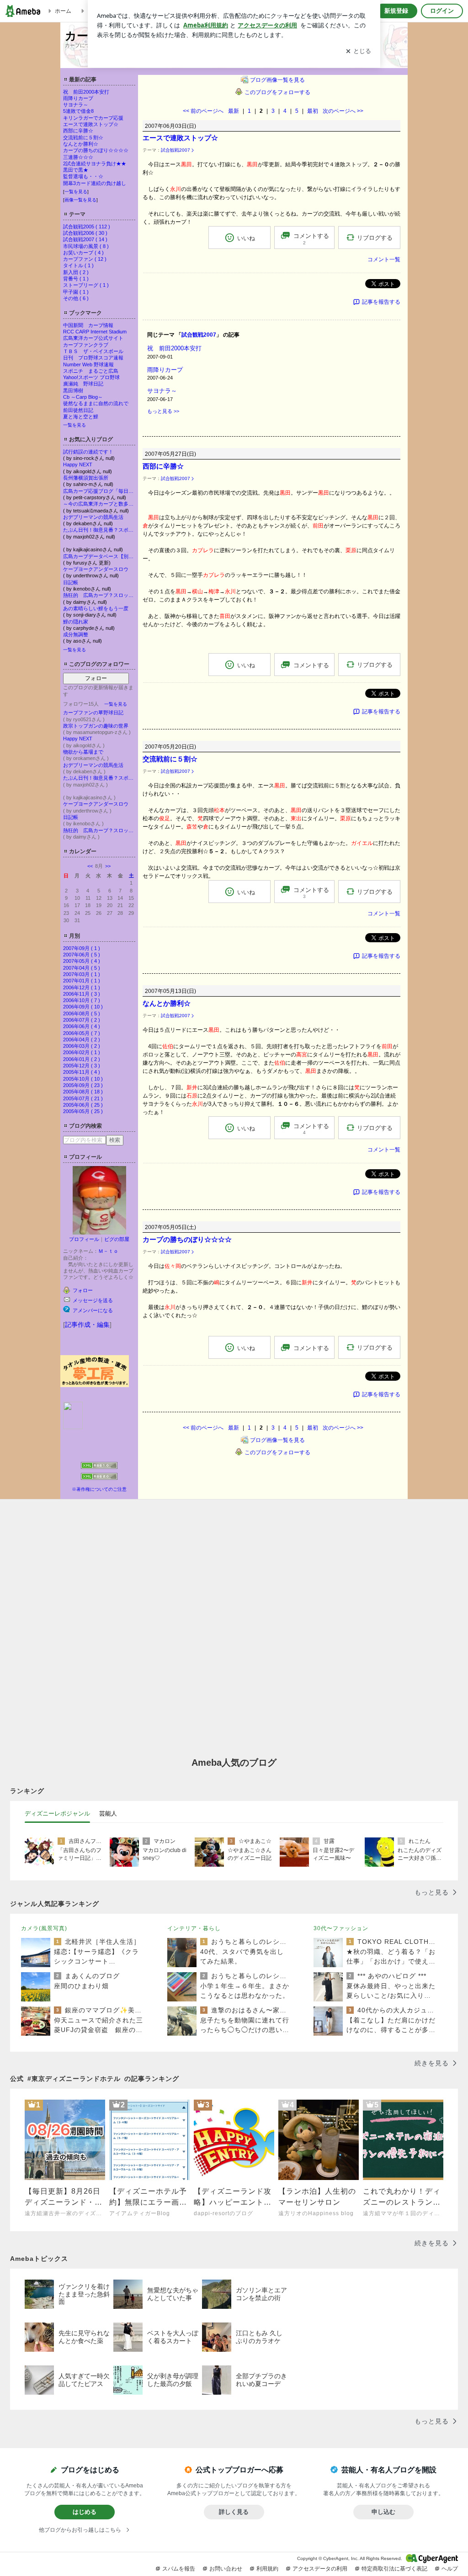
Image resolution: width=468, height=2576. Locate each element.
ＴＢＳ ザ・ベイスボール (93, 351)
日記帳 (71, 582)
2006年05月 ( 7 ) (82, 1033)
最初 (313, 111)
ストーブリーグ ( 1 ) (86, 285)
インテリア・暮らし (194, 1928)
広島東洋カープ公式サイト (93, 338)
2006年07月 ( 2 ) (82, 1020)
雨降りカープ (78, 98)
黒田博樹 (73, 391)
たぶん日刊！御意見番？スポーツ (99, 530)
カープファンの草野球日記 (93, 713)
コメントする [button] (311, 239)
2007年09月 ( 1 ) (82, 948)
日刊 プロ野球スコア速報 (93, 358)
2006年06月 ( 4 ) (82, 1026)
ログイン (442, 11)
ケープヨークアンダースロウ (96, 569)
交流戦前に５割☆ (83, 137)
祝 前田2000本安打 (86, 92)
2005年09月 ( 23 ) (83, 1085)
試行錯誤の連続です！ (88, 452)
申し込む (383, 2512)
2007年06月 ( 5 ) (82, 955)
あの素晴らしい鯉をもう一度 (96, 608)
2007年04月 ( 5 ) (82, 968)
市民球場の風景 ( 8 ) (86, 246)
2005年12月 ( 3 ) (82, 1066)
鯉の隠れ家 (76, 622)
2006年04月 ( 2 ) (82, 1040)
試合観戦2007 (175, 150)
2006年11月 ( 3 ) (82, 994)
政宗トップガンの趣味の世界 (96, 726)
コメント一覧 (384, 259)
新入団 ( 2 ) (76, 272)
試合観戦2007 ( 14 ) (85, 239)
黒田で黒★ (76, 170)
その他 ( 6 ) (76, 298)
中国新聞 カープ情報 (88, 325)
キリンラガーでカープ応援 (93, 118)
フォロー (96, 678)
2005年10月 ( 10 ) (83, 1079)
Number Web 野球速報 (88, 364)
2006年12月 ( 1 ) (82, 987)
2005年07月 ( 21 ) (83, 1098)
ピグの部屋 (117, 1239)
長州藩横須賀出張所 (86, 478)
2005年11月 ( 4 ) (82, 1072)
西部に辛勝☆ (78, 131)
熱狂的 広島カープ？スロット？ (99, 595)
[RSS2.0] (99, 1478)
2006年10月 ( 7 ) (82, 1000)
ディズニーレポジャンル (57, 1813)
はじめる (85, 2512)
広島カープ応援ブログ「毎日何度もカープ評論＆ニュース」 (99, 491)
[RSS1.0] (99, 1467)
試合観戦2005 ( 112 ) (87, 227)
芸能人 (108, 1813)
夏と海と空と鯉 (81, 417)
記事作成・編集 (87, 1325)
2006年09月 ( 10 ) (83, 1007)
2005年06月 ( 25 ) (83, 1105)
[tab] (57, 1814)
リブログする (375, 238)
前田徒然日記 (78, 410)
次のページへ (343, 111)
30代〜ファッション (341, 1928)
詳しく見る (234, 2512)
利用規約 (267, 2569)
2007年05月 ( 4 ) (82, 961)
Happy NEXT (78, 465)
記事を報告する (381, 302)
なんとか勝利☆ (81, 144)
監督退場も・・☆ (83, 176)
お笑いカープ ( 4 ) (83, 253)
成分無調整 (76, 634)
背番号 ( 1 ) (76, 279)
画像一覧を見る (80, 200)
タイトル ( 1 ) (78, 265)
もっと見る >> (163, 411)
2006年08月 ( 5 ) (82, 1014)
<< (90, 866)
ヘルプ (450, 2569)
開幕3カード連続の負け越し (95, 183)
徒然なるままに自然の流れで (96, 403)
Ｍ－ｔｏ (108, 1251)
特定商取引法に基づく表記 (394, 2569)
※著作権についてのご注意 (99, 1489)
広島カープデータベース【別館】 (99, 556)
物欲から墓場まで (83, 752)
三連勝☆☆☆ (78, 157)
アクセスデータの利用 (320, 2569)
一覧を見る (76, 192)
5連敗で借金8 (78, 111)
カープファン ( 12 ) (85, 259)
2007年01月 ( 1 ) (82, 981)
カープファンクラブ (86, 345)
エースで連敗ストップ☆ (91, 124)
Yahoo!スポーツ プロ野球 (91, 377)
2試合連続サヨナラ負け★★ (95, 164)
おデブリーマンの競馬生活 (93, 517)
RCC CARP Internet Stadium (97, 332)
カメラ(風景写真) (44, 1928)
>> (108, 866)
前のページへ (203, 111)
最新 (234, 111)
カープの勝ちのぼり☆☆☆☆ (96, 150)
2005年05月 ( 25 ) (83, 1111)
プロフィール (84, 1239)
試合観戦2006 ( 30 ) (85, 233)
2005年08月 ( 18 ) (83, 1092)
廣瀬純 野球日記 (83, 384)
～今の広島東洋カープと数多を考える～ (99, 504)
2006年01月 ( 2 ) (82, 1059)
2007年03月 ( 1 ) (82, 974)
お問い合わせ (226, 2569)
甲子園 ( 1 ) (76, 292)
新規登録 (396, 11)
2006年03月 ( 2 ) (82, 1046)
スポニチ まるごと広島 (91, 371)
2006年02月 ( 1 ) (82, 1052)
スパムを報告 (179, 2569)
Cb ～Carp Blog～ (83, 397)
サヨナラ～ (76, 105)
